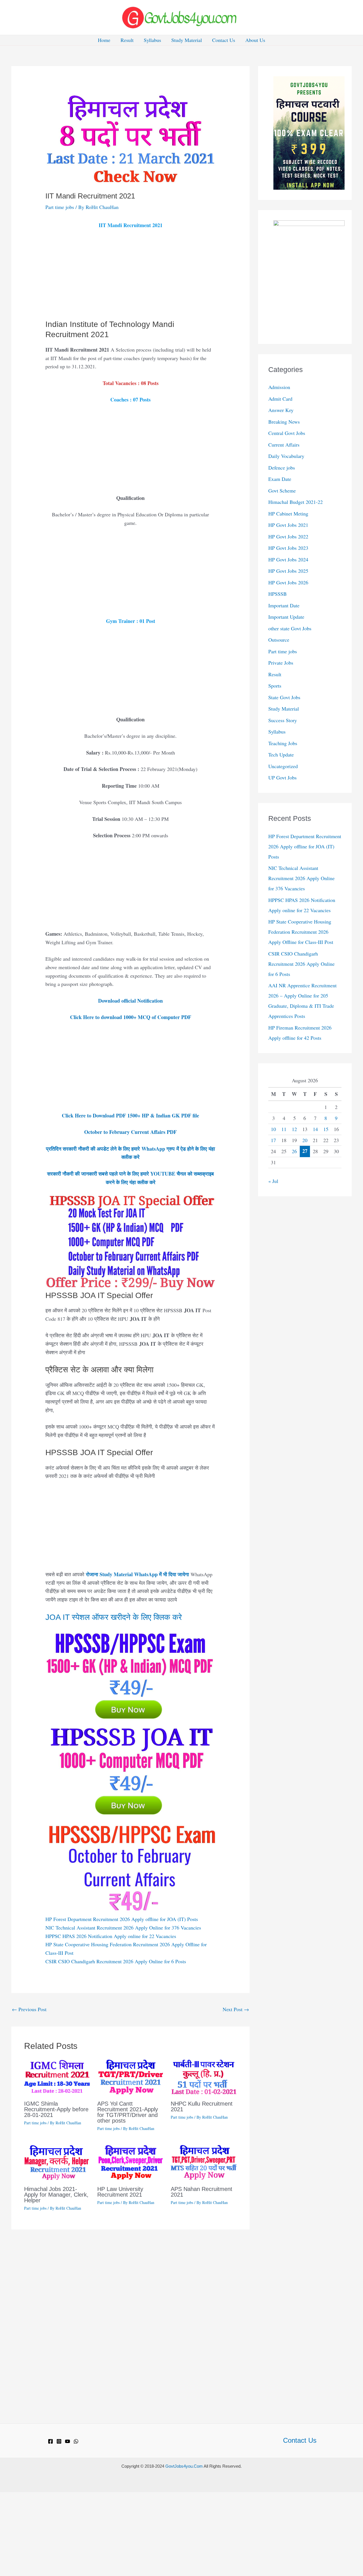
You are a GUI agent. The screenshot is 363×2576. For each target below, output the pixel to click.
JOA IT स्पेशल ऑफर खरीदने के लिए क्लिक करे (114, 1617)
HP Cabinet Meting (288, 513)
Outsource (279, 640)
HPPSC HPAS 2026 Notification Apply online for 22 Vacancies (111, 1936)
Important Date (284, 605)
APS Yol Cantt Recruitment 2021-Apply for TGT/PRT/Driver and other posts (128, 2112)
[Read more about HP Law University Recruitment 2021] (130, 2162)
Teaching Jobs (283, 743)
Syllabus (152, 40)
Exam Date (280, 479)
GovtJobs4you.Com (184, 2466)
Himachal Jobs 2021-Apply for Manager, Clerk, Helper (56, 2195)
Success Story (283, 720)
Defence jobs (282, 468)
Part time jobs (60, 207)
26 (294, 1151)
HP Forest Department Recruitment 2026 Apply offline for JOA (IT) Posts (122, 1919)
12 (294, 1129)
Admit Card (280, 399)
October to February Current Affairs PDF (130, 1132)
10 (273, 1129)
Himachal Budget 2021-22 (296, 502)
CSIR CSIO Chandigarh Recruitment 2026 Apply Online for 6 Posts (116, 1961)
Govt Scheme (282, 491)
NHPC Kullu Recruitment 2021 (202, 2106)
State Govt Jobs (284, 697)
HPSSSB (277, 594)
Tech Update (281, 755)
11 (284, 1129)
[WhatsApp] (76, 2441)
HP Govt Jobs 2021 (288, 525)
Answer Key (281, 410)
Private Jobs (281, 663)
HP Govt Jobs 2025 (288, 571)
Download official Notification (130, 1001)
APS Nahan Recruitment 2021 (201, 2192)
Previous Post (29, 2009)
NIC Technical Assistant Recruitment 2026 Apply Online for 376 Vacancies (123, 1928)
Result (127, 40)
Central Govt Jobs (287, 433)
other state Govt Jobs (290, 628)
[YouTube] (67, 2441)
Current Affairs (284, 445)
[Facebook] (50, 2441)
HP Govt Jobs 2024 (288, 559)
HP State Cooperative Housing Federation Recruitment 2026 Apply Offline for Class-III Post (301, 932)
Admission (279, 387)
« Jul (273, 1181)
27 (305, 1151)
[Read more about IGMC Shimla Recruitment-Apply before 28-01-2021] (57, 2076)
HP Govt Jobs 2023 (288, 548)
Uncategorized (283, 766)
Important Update (286, 617)
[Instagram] (59, 2441)
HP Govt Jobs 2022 (288, 536)
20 (305, 1140)
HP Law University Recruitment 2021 (120, 2192)
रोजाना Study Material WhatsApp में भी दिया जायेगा (137, 1574)
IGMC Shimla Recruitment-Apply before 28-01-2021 (56, 2109)
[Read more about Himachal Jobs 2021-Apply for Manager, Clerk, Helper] (57, 2162)
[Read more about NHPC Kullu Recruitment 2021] (204, 2076)
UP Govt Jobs (282, 777)
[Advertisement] (130, 277)
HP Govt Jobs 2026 (288, 582)
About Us (255, 40)
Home (104, 40)
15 (326, 1129)
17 (273, 1140)
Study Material (187, 40)
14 (315, 1129)
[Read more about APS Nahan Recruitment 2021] (204, 2162)
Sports (275, 686)
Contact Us (224, 40)
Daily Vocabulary (286, 456)
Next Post (236, 2009)
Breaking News (284, 422)
